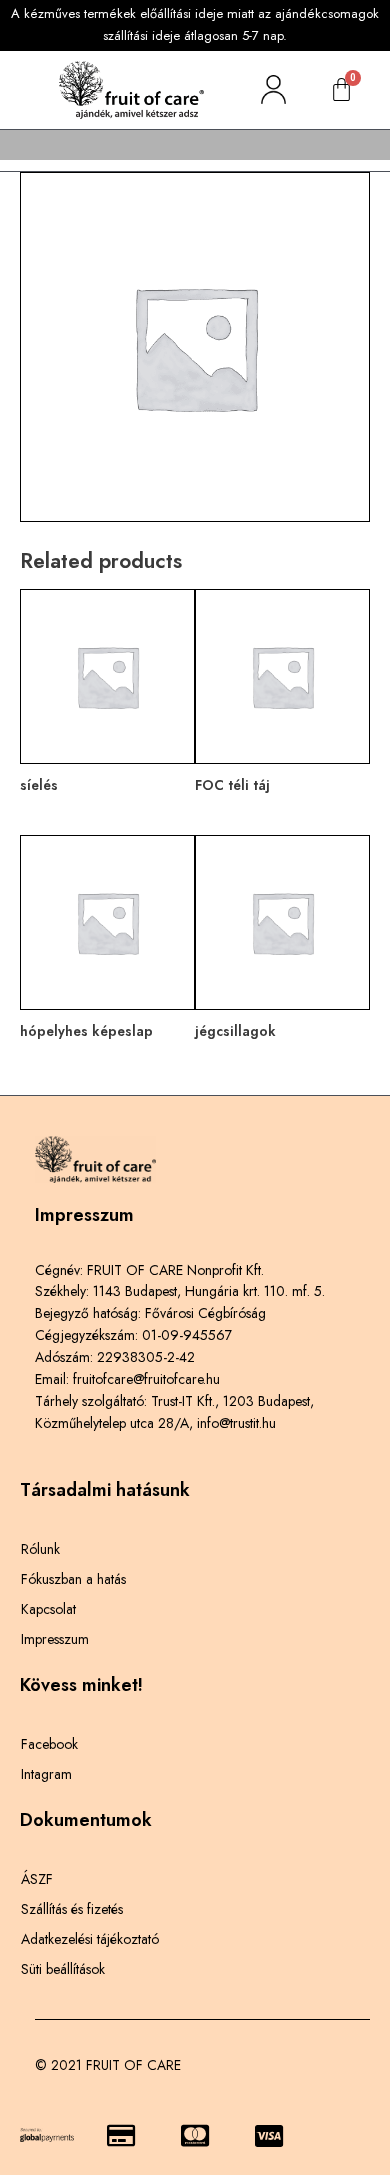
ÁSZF (37, 1879)
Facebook (49, 1744)
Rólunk (40, 1549)
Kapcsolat (48, 1609)
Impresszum (55, 1639)
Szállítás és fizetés (72, 1909)
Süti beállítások (63, 1969)
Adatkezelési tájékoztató (90, 1939)
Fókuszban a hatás (73, 1579)
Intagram (46, 1774)
